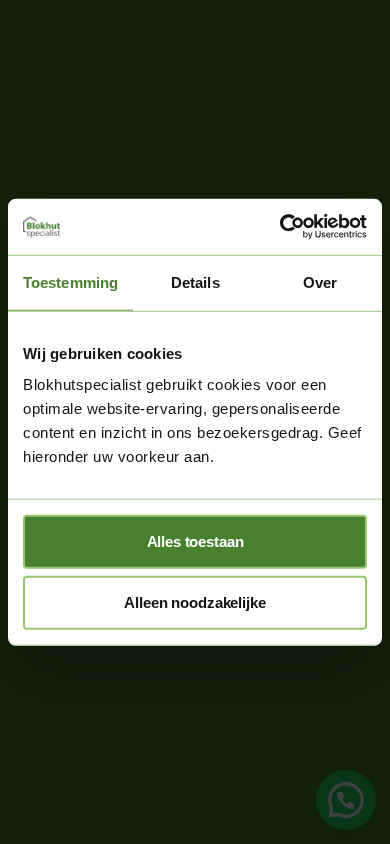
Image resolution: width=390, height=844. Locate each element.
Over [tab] (320, 281)
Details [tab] (195, 281)
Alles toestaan (195, 541)
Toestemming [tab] (70, 281)
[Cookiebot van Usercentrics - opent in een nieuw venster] (280, 227)
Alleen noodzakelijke (194, 602)
